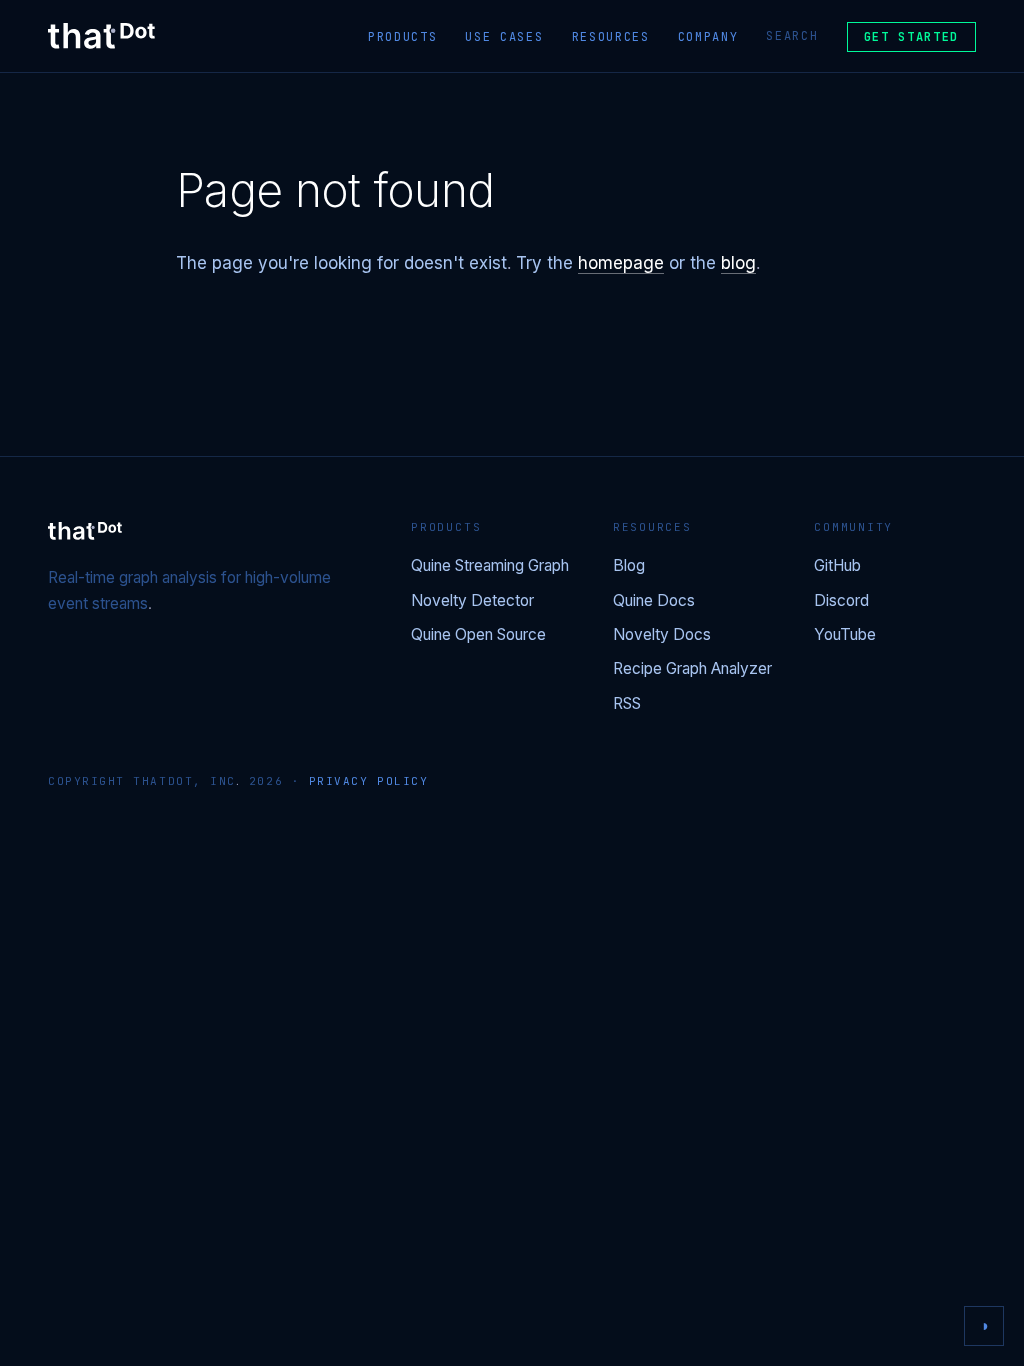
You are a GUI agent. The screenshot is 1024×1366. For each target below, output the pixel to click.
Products (402, 37)
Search (792, 36)
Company (708, 37)
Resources (611, 37)
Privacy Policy (369, 781)
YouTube (845, 635)
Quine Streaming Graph (490, 566)
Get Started (911, 37)
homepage (621, 263)
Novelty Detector (472, 601)
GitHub (837, 566)
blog (738, 263)
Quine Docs (654, 601)
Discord (841, 601)
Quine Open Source (478, 635)
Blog (629, 566)
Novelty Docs (662, 635)
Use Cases (504, 37)
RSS (627, 704)
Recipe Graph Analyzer (692, 669)
